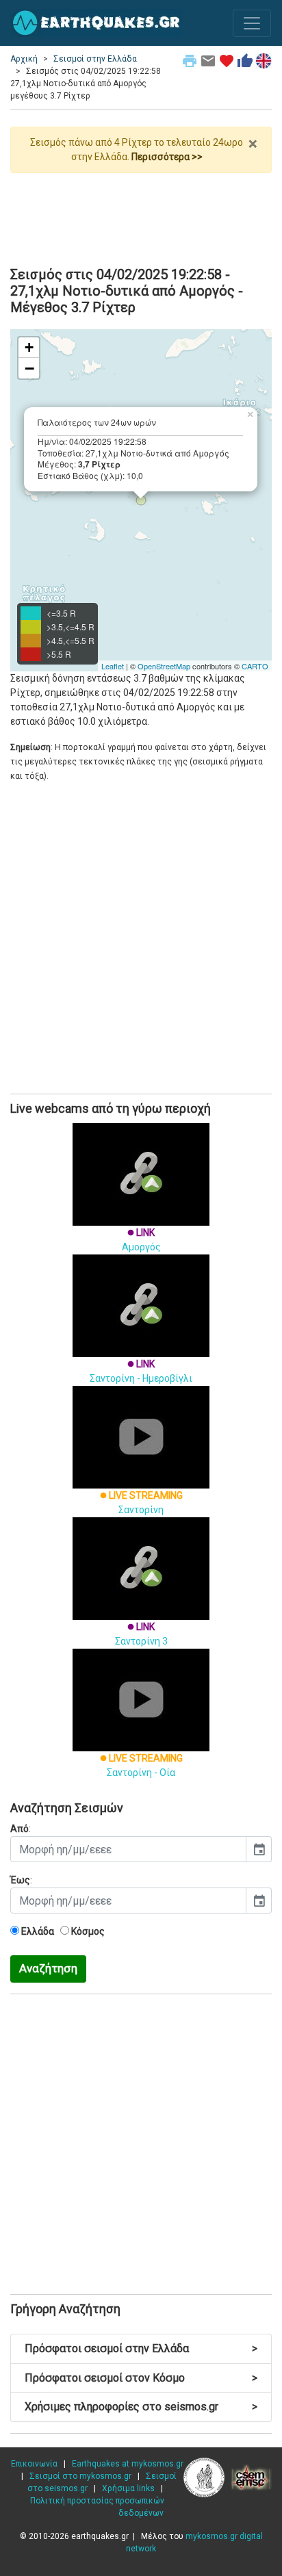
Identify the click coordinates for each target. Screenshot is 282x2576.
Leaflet (113, 666)
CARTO (255, 666)
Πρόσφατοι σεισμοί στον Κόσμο (141, 2378)
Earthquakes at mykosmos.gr (128, 2464)
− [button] (29, 368)
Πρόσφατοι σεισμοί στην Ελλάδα (141, 2348)
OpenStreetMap (164, 666)
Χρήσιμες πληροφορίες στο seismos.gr (141, 2407)
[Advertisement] (141, 214)
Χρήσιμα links (128, 2488)
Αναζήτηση (48, 1968)
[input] (128, 1849)
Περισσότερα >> (167, 157)
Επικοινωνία (34, 2464)
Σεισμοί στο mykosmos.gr (80, 2476)
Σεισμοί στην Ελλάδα (95, 59)
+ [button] (29, 347)
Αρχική (24, 59)
